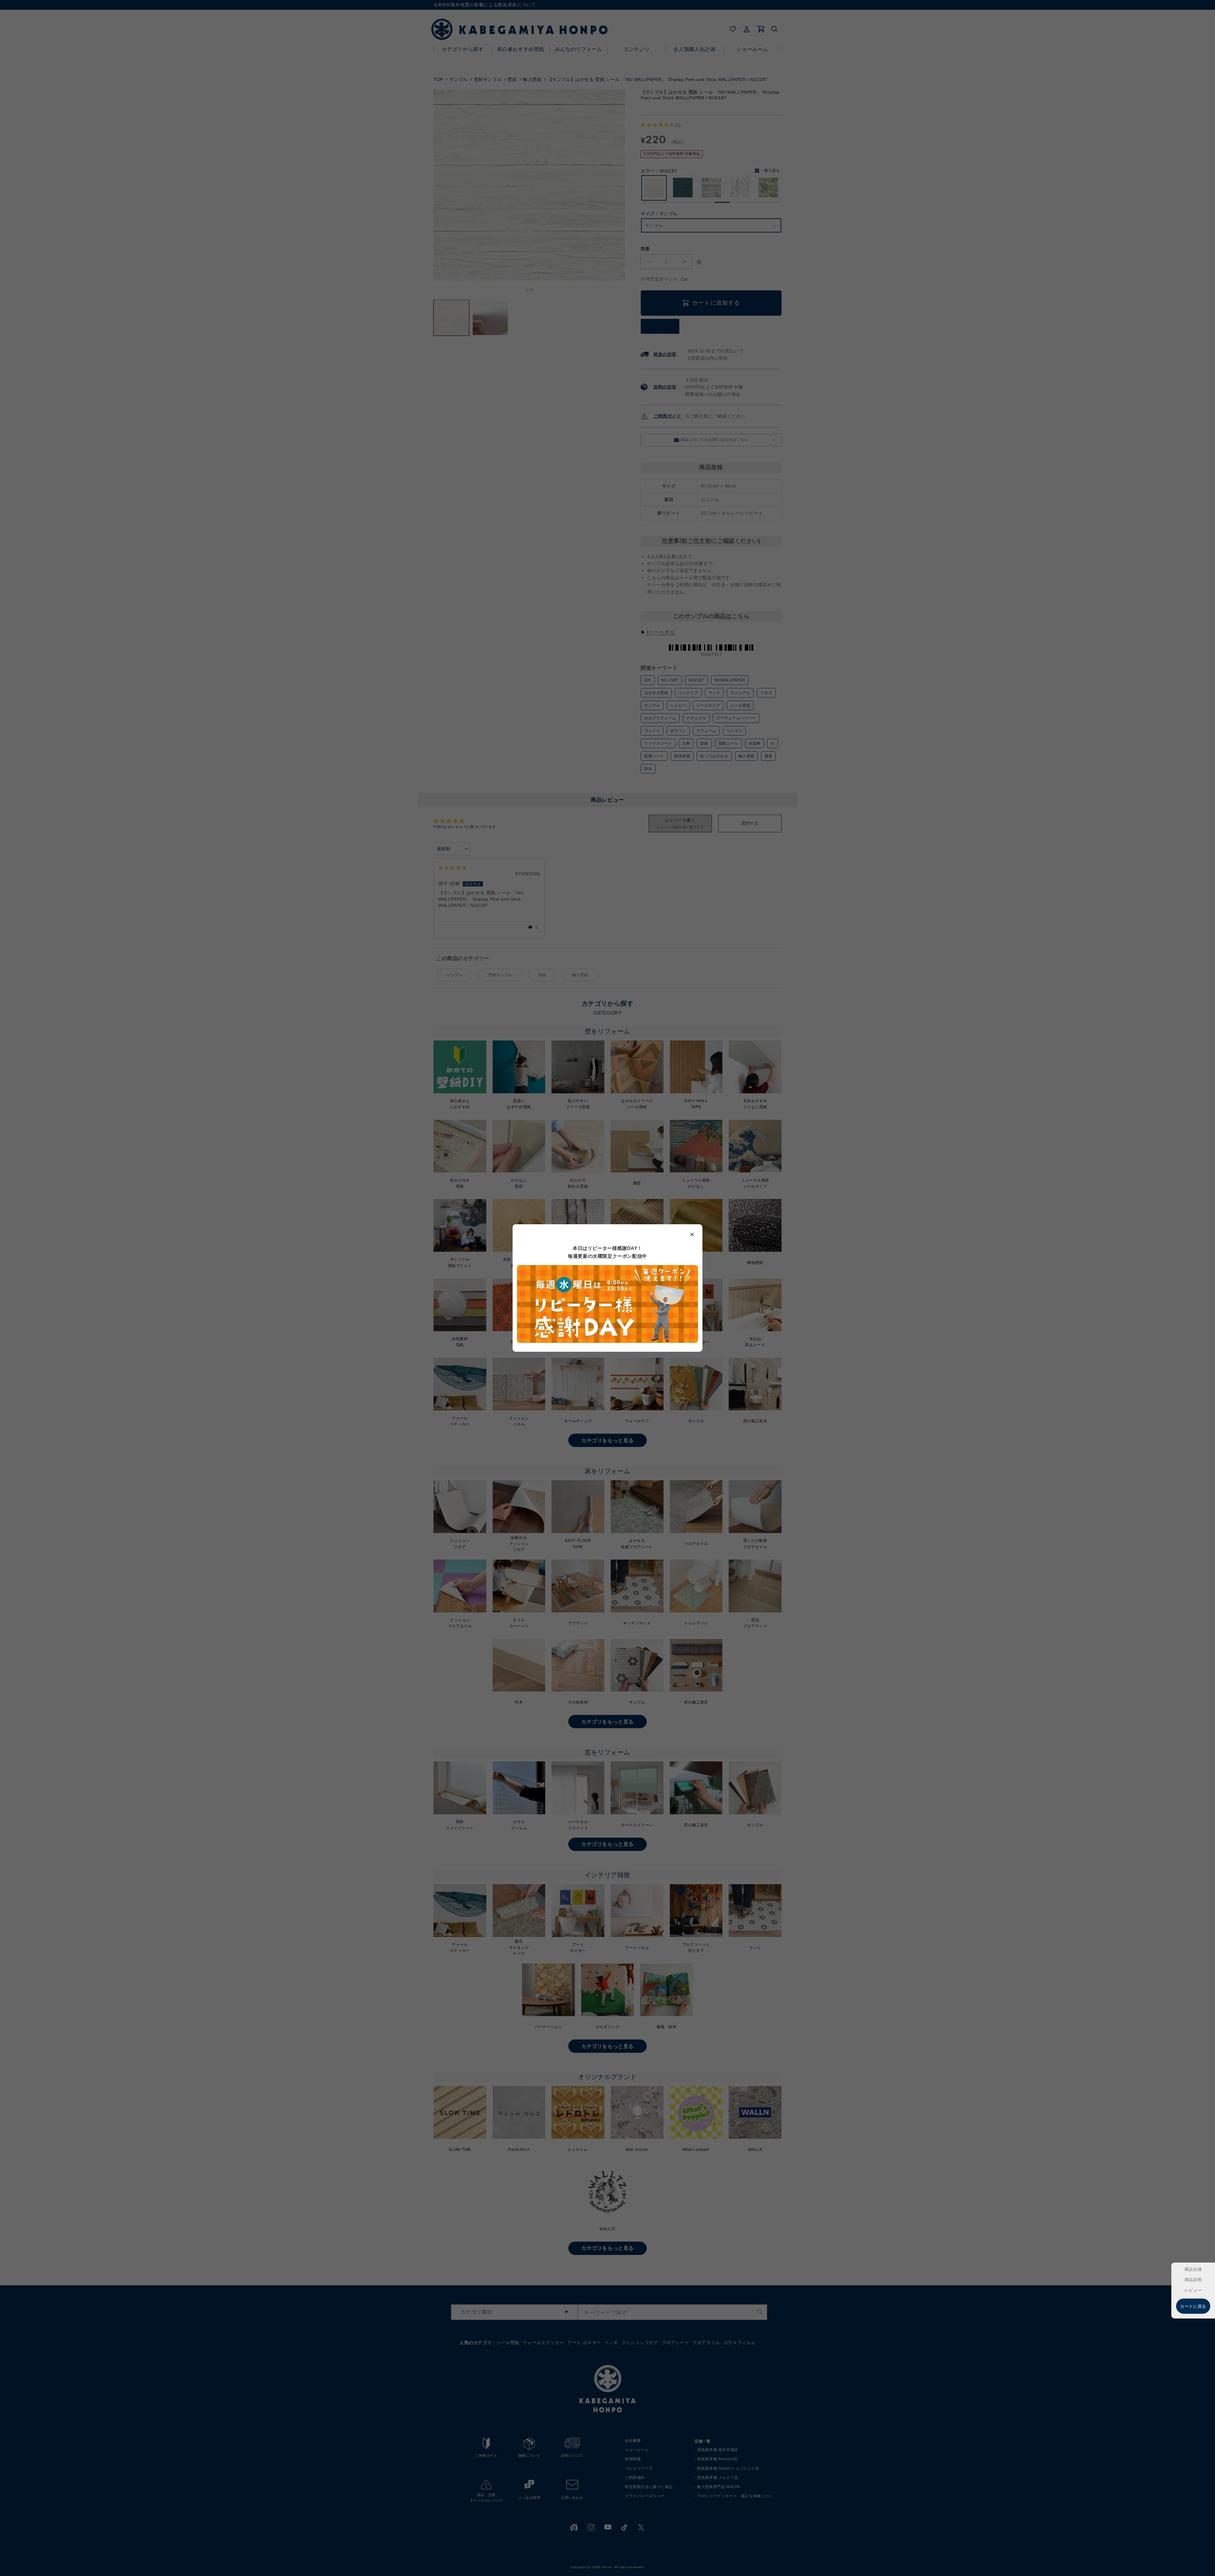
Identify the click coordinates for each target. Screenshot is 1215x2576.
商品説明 (1193, 2280)
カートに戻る (1193, 2306)
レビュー (1193, 2290)
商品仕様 (1193, 2269)
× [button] (692, 1234)
